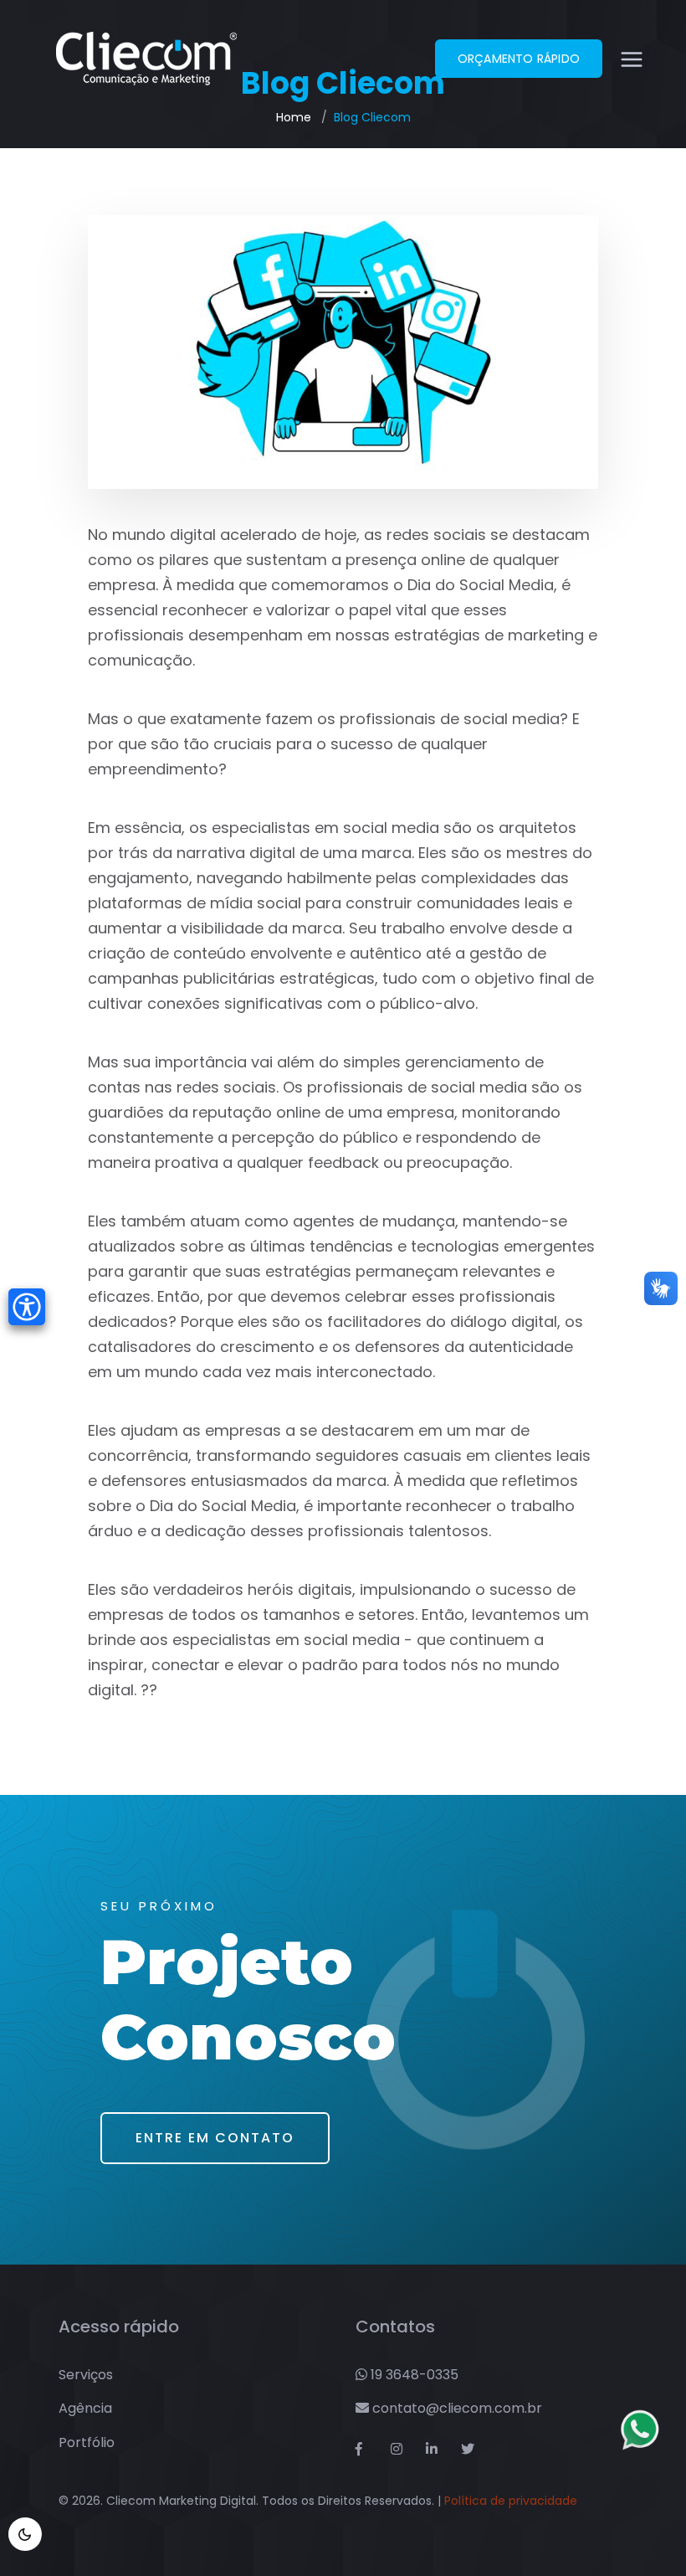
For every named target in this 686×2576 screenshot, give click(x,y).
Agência (85, 2408)
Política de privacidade (511, 2501)
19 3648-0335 (413, 2375)
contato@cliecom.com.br (456, 2408)
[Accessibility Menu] (27, 1307)
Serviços (86, 2375)
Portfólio (87, 2442)
